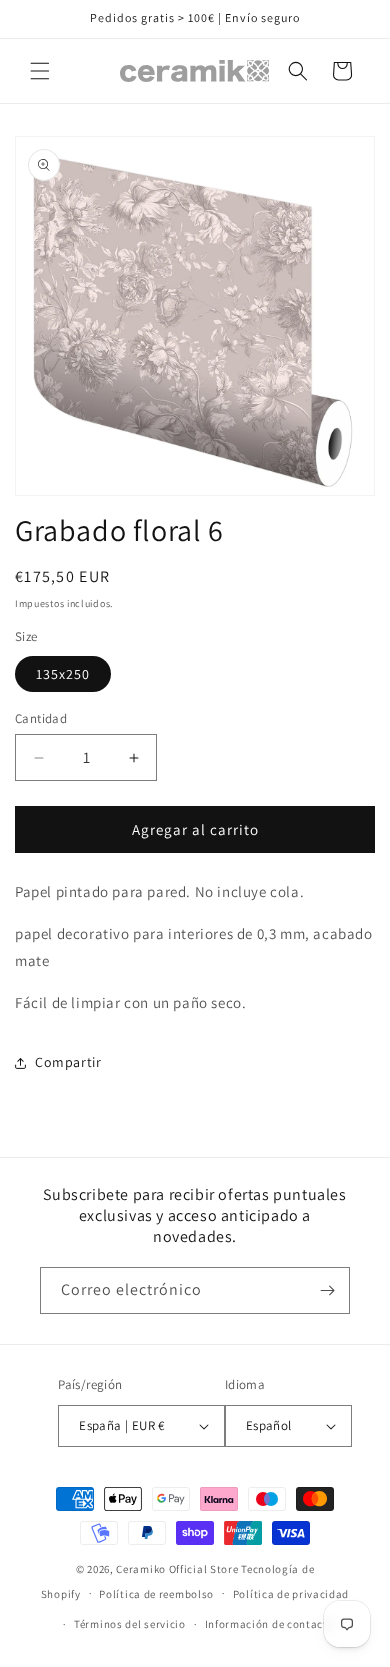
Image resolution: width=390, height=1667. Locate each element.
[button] (40, 71)
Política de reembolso (156, 1594)
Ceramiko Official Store (177, 1569)
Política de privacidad (291, 1594)
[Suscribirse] (327, 1290)
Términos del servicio (130, 1624)
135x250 (63, 674)
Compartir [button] (68, 1062)
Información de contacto (270, 1624)
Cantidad (41, 718)
